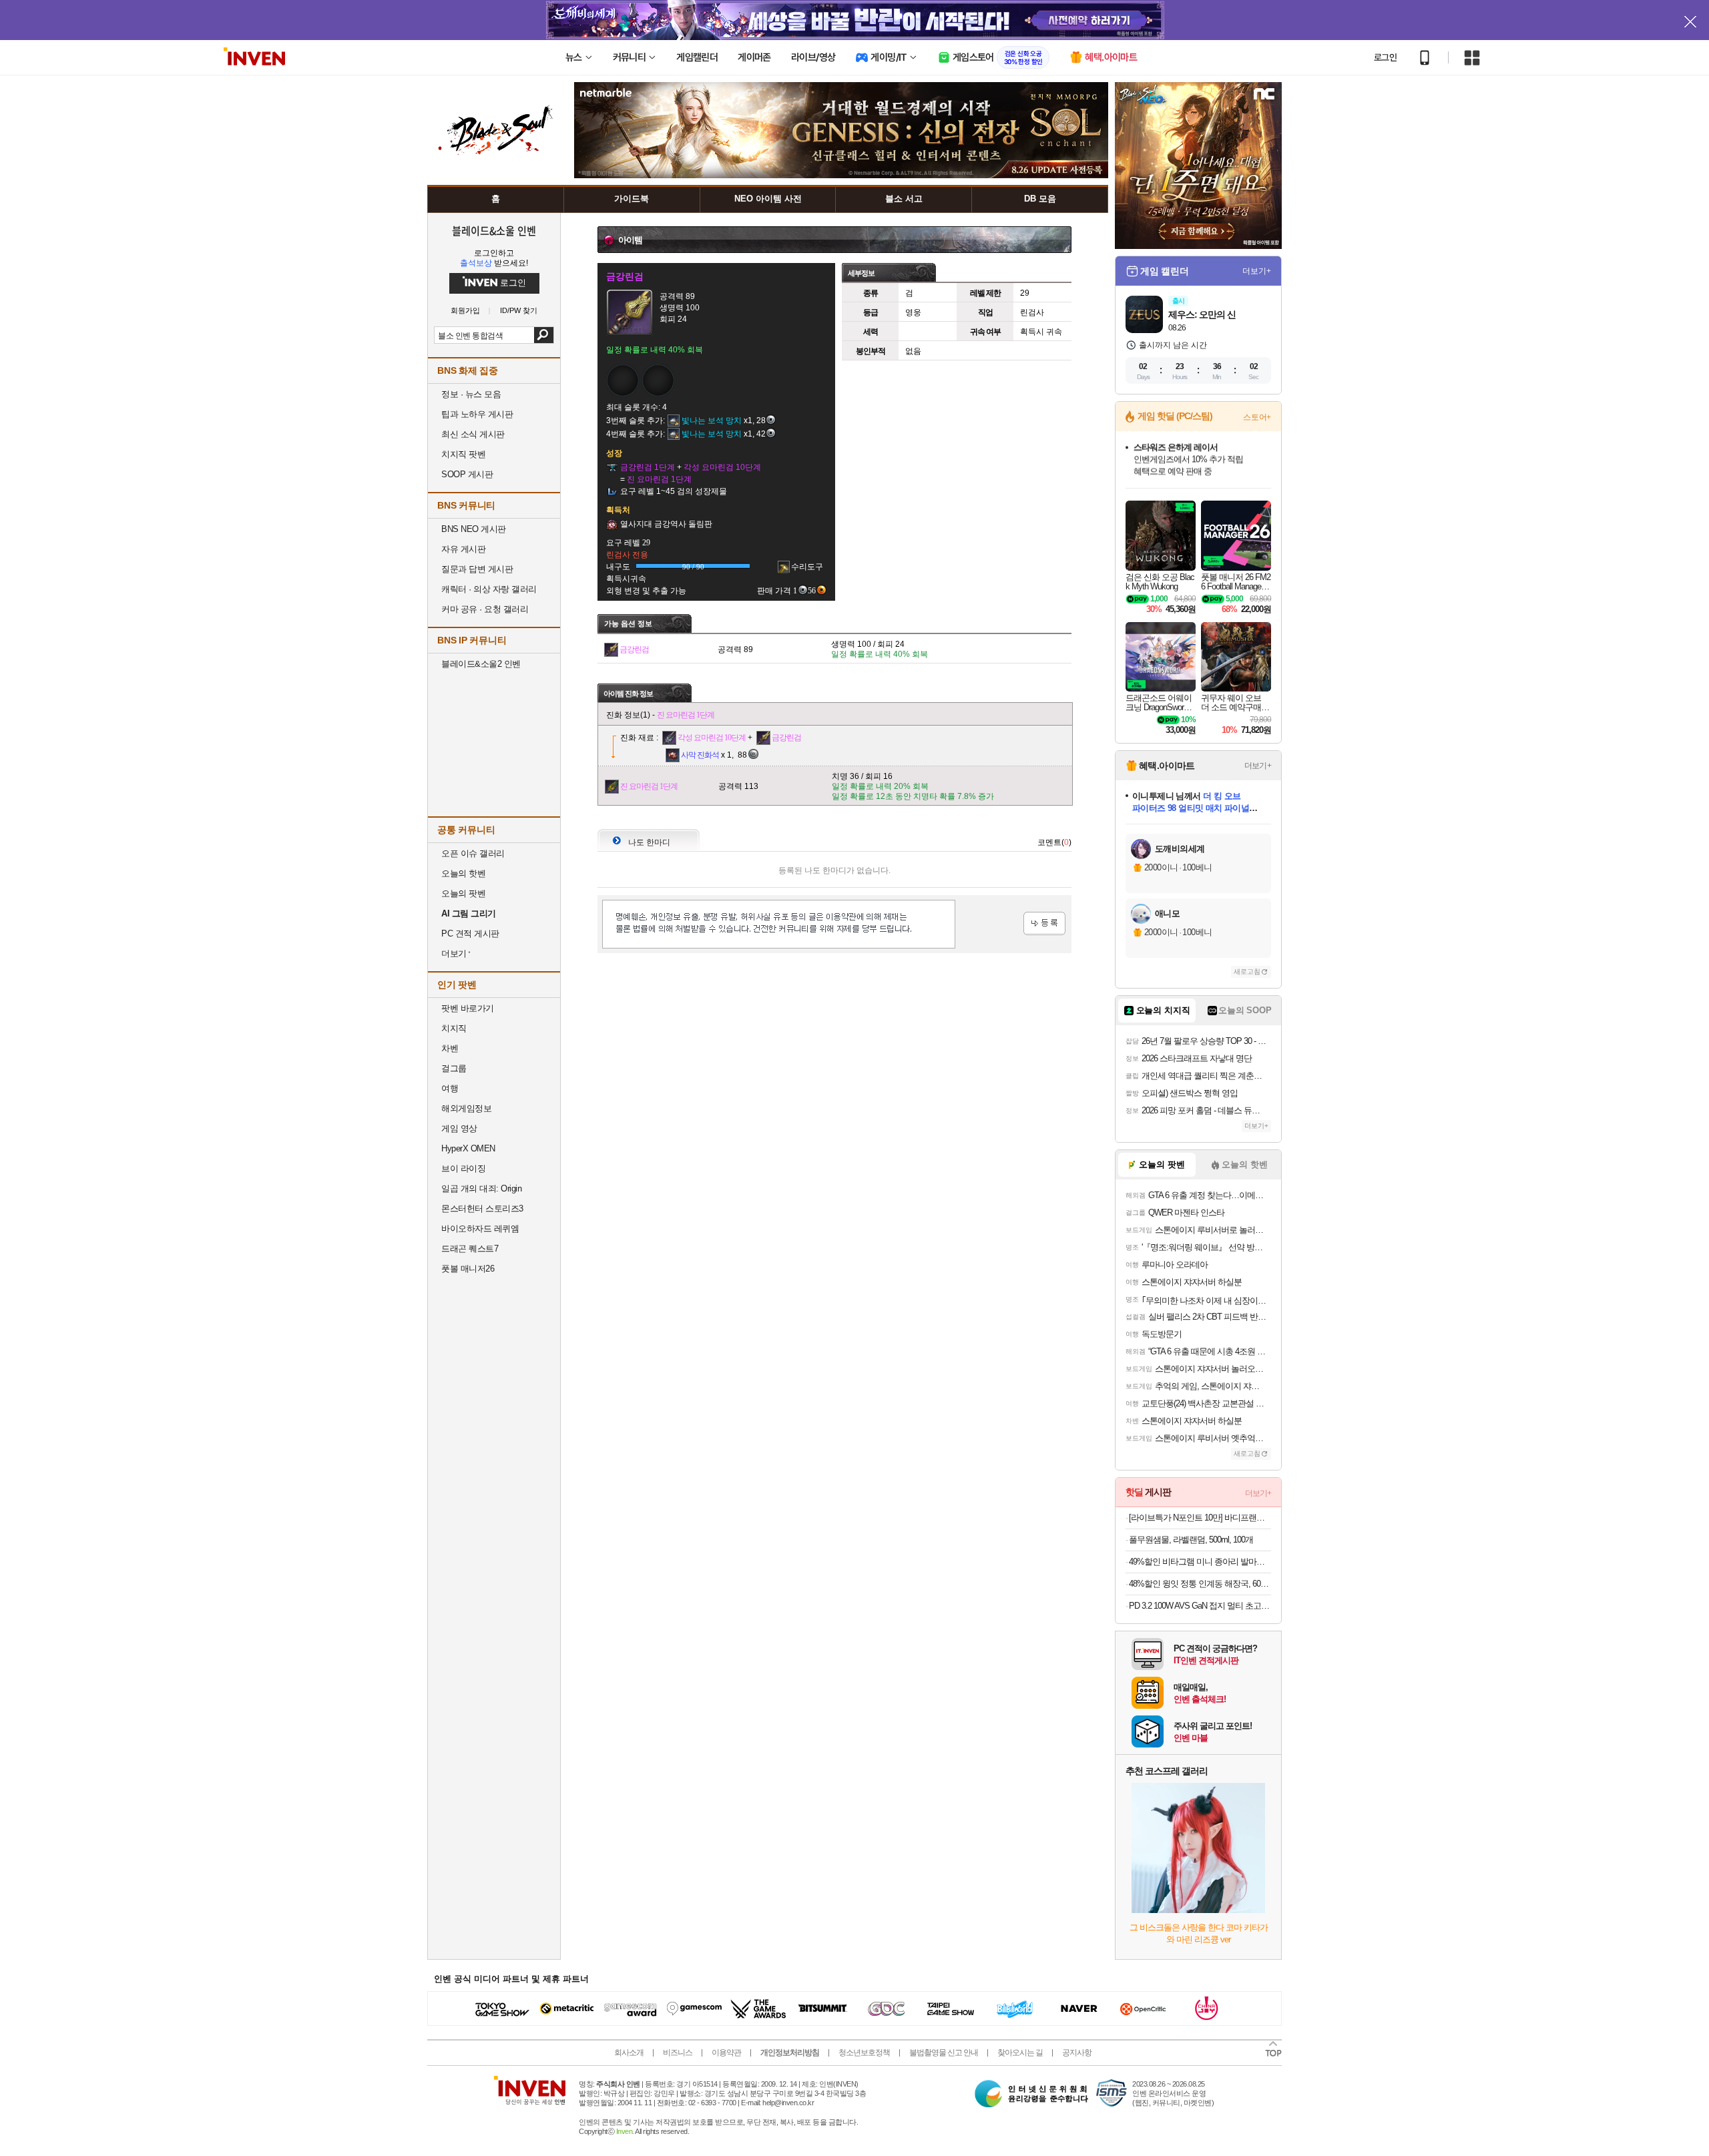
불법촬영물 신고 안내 (944, 2053)
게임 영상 (459, 1128)
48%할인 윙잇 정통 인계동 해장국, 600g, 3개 (1200, 1584)
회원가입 (465, 311)
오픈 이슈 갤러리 (473, 853)
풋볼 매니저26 (468, 1269)
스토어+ (1257, 417)
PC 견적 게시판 (470, 933)
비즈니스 (678, 2053)
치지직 (454, 1028)
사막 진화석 (700, 755)
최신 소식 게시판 (473, 434)
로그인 (1385, 57)
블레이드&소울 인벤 (494, 230)
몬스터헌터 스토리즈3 (482, 1208)
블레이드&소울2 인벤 (481, 664)
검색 (544, 335)
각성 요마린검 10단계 (712, 738)
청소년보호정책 (864, 2053)
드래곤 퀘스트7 (470, 1249)
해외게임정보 (466, 1108)
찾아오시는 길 (1020, 2053)
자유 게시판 (463, 549)
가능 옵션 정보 (628, 623)
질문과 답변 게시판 (477, 569)
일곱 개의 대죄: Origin (481, 1188)
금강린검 (634, 649)
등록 (1044, 923)
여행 (450, 1088)
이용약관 (726, 2053)
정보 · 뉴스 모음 (471, 394)
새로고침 (1247, 972)
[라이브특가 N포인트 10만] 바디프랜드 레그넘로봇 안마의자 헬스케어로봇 (1200, 1518)
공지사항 (1077, 2053)
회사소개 (629, 2053)
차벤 (450, 1048)
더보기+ (1257, 271)
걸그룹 (454, 1068)
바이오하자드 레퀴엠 (480, 1229)
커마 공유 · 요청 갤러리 (485, 609)
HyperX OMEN (468, 1148)
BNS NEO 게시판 (474, 529)
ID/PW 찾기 (519, 311)
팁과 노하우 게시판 (477, 414)
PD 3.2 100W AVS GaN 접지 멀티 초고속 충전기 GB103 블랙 (1200, 1606)
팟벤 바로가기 (468, 1008)
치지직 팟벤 (463, 454)
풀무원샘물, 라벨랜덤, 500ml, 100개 (1191, 1540)
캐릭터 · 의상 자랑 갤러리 (489, 589)
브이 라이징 (463, 1168)
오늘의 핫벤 (463, 873)
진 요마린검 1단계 (686, 715)
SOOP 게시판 (467, 474)
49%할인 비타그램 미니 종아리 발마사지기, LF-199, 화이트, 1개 (1200, 1562)
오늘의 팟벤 (463, 893)
